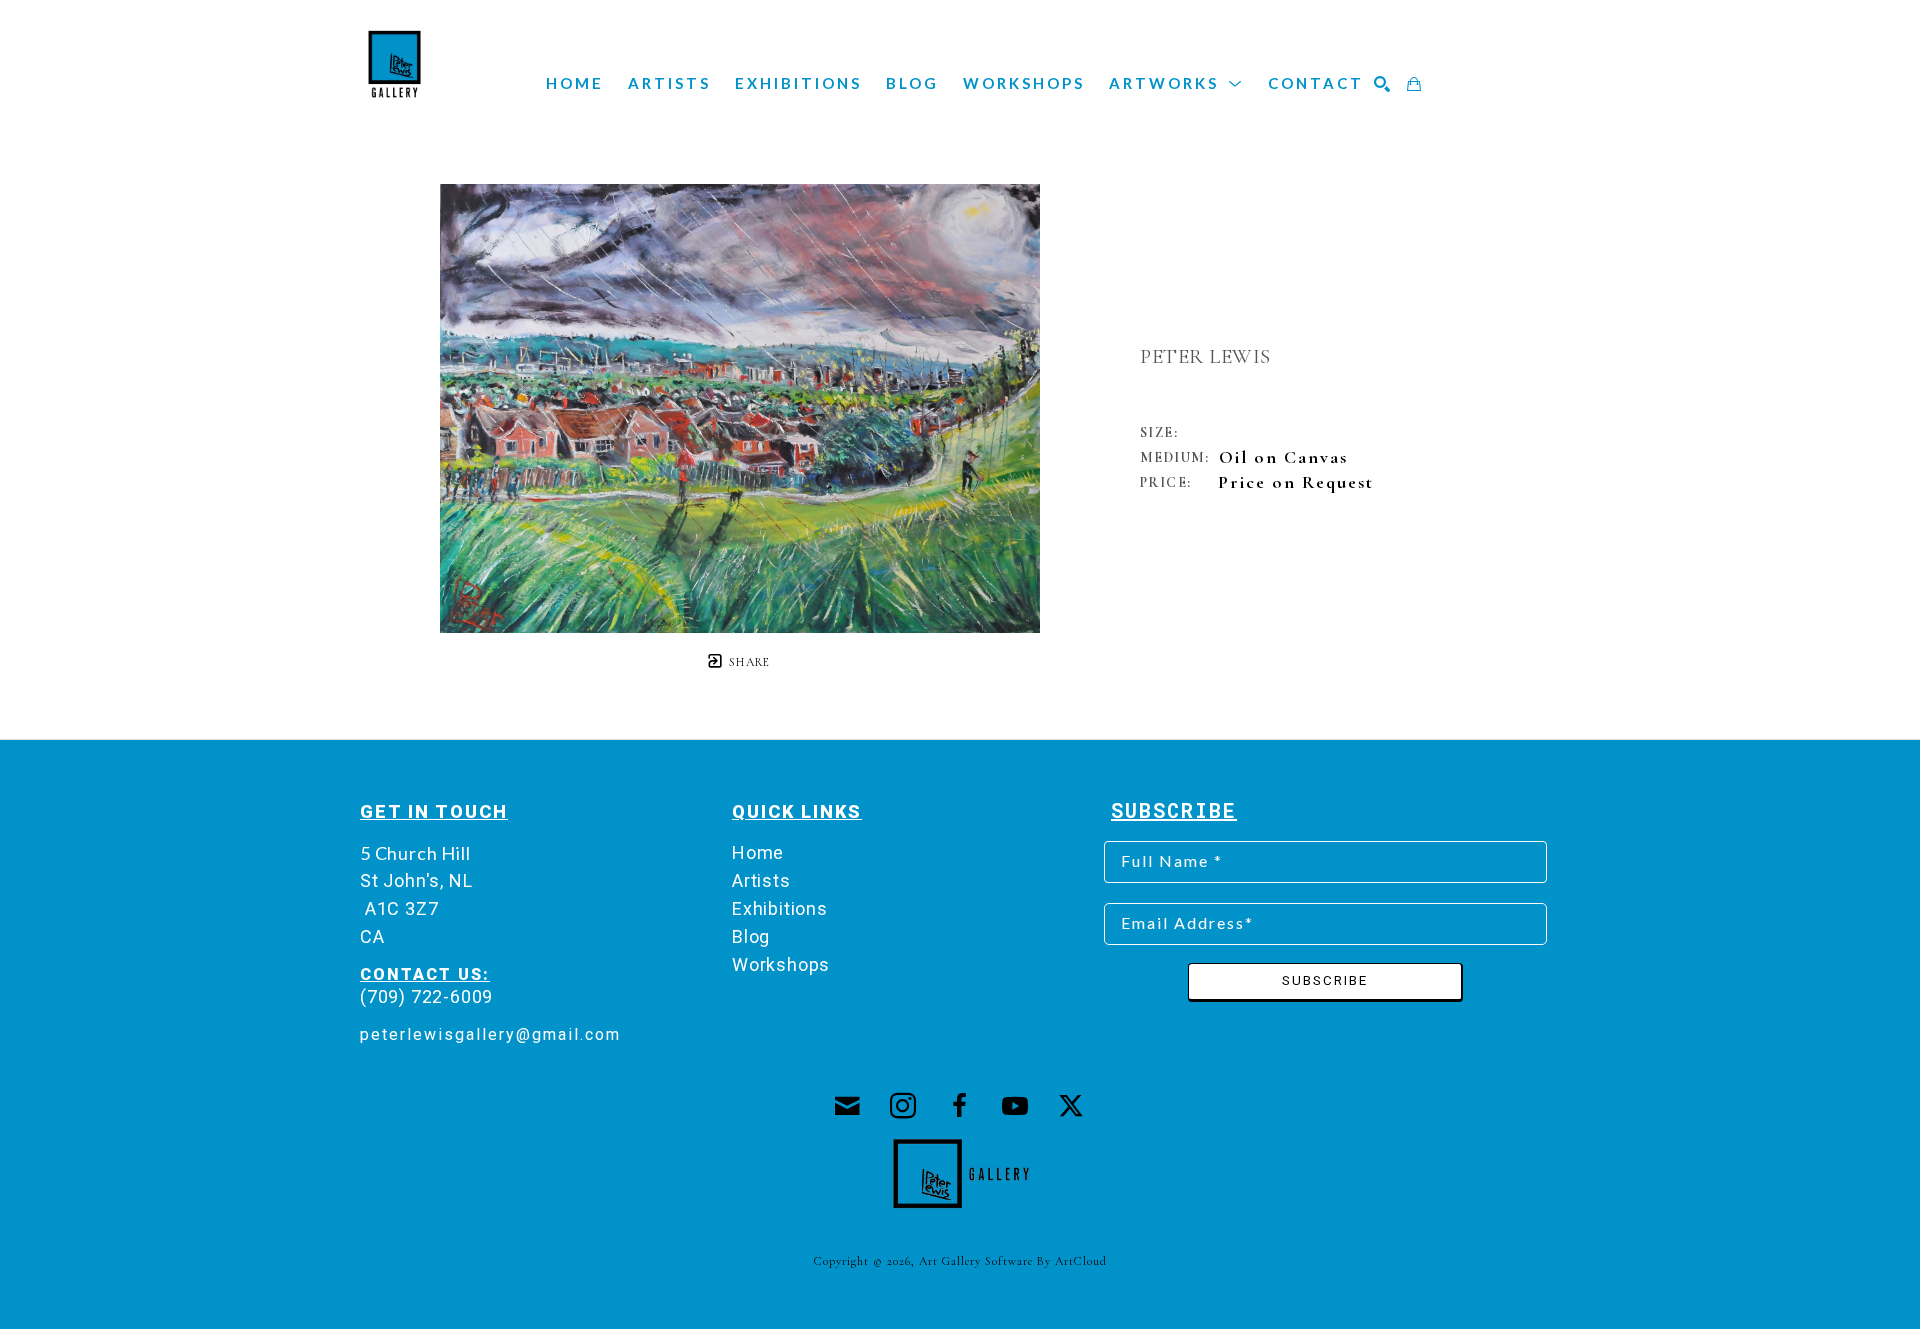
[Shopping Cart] (1415, 84)
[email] (848, 1106)
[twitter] (1072, 1106)
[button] (1176, 83)
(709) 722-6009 (426, 996)
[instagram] (904, 1106)
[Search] (1383, 84)
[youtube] (1016, 1106)
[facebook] (960, 1106)
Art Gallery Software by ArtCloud (1013, 1261)
